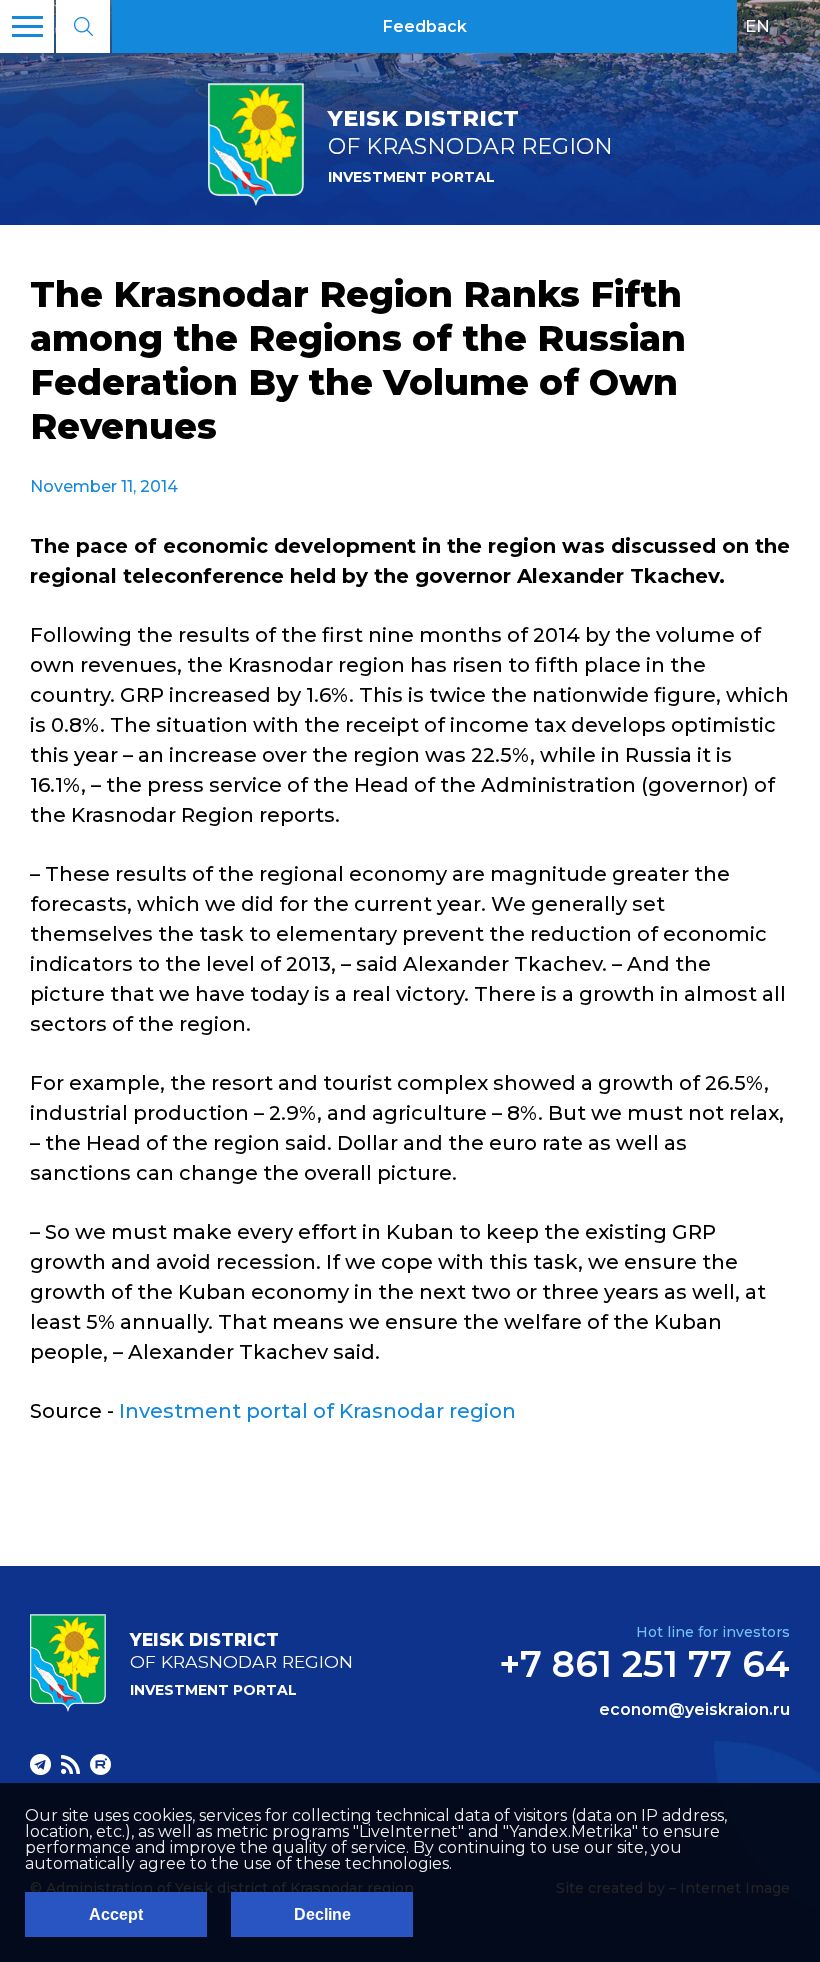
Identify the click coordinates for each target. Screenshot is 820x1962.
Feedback (425, 26)
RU (799, 26)
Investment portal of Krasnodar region (317, 1411)
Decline (322, 1914)
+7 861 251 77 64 (644, 1664)
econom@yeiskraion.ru (694, 1710)
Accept (116, 1914)
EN (757, 26)
